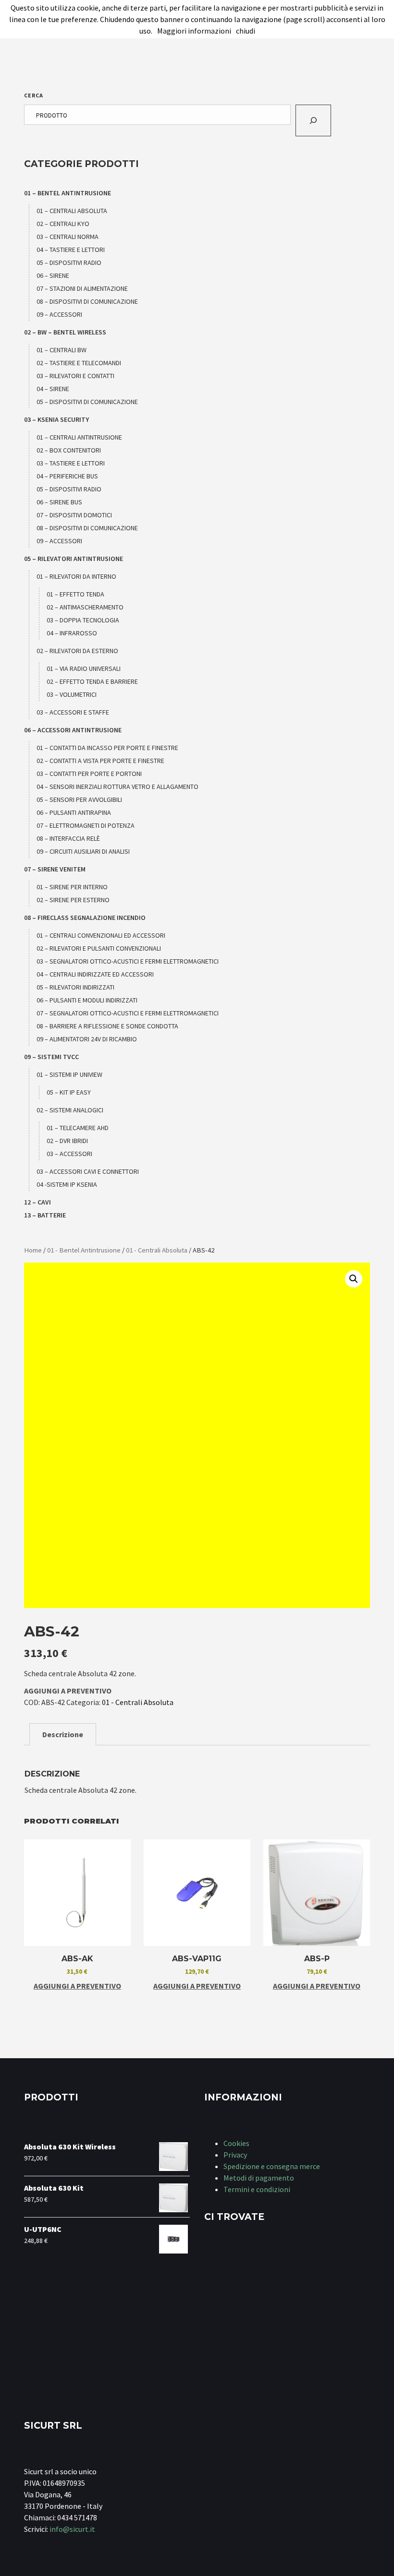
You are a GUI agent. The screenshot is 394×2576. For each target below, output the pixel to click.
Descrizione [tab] (63, 1734)
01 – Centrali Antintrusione (79, 437)
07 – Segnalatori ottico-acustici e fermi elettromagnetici (128, 1013)
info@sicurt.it (72, 2529)
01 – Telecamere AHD (78, 1128)
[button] (354, 1279)
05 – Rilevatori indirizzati (75, 987)
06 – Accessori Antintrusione (73, 730)
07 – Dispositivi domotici (74, 515)
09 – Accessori (59, 314)
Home (33, 1250)
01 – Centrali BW (62, 350)
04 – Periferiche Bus (67, 476)
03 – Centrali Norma (68, 237)
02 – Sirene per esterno (73, 900)
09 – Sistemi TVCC (51, 1057)
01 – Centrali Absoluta (72, 211)
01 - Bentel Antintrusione (84, 1250)
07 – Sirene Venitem (55, 869)
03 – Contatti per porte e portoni (89, 774)
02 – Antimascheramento (85, 607)
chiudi (246, 31)
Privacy (235, 2155)
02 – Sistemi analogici (70, 1110)
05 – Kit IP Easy (69, 1092)
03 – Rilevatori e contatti (75, 376)
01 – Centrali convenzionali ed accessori (101, 935)
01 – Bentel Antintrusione (68, 193)
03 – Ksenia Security (56, 419)
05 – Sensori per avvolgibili (79, 799)
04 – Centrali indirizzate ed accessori (95, 974)
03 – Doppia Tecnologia (83, 620)
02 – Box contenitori (69, 450)
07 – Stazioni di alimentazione (82, 288)
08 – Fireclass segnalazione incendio (85, 918)
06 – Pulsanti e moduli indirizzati (87, 1000)
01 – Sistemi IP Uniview (69, 1074)
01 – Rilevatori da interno (76, 576)
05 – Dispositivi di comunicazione (87, 402)
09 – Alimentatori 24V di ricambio (87, 1039)
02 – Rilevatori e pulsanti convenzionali (99, 948)
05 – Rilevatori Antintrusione (74, 559)
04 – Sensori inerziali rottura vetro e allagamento (117, 787)
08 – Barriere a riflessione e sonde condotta (107, 1026)
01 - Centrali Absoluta (157, 1250)
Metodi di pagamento (259, 2178)
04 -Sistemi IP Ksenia (67, 1184)
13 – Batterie (45, 1215)
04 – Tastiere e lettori (71, 250)
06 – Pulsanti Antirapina (74, 812)
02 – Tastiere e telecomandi (79, 363)
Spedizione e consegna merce (272, 2166)
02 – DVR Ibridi (67, 1141)
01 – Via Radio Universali (84, 668)
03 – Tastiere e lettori (71, 463)
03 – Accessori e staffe (73, 712)
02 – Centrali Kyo (63, 224)
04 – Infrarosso (72, 633)
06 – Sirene (53, 275)
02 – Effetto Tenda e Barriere (92, 681)
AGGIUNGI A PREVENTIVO (68, 1691)
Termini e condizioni (257, 2189)
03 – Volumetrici (72, 694)
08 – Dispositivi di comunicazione (87, 301)
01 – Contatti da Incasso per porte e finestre (107, 748)
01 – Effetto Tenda (75, 594)
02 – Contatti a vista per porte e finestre (100, 761)
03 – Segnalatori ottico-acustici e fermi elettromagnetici (128, 961)
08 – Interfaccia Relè (68, 838)
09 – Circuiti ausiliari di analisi (83, 851)
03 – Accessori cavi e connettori (88, 1171)
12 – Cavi (37, 1202)
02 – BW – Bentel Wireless (65, 332)
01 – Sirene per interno (72, 887)
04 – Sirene (53, 389)
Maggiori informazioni (194, 31)
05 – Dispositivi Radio (69, 262)
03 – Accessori (69, 1154)
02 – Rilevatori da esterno (77, 651)
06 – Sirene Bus (59, 502)
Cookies (236, 2143)
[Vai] (313, 120)
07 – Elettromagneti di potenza (86, 825)
